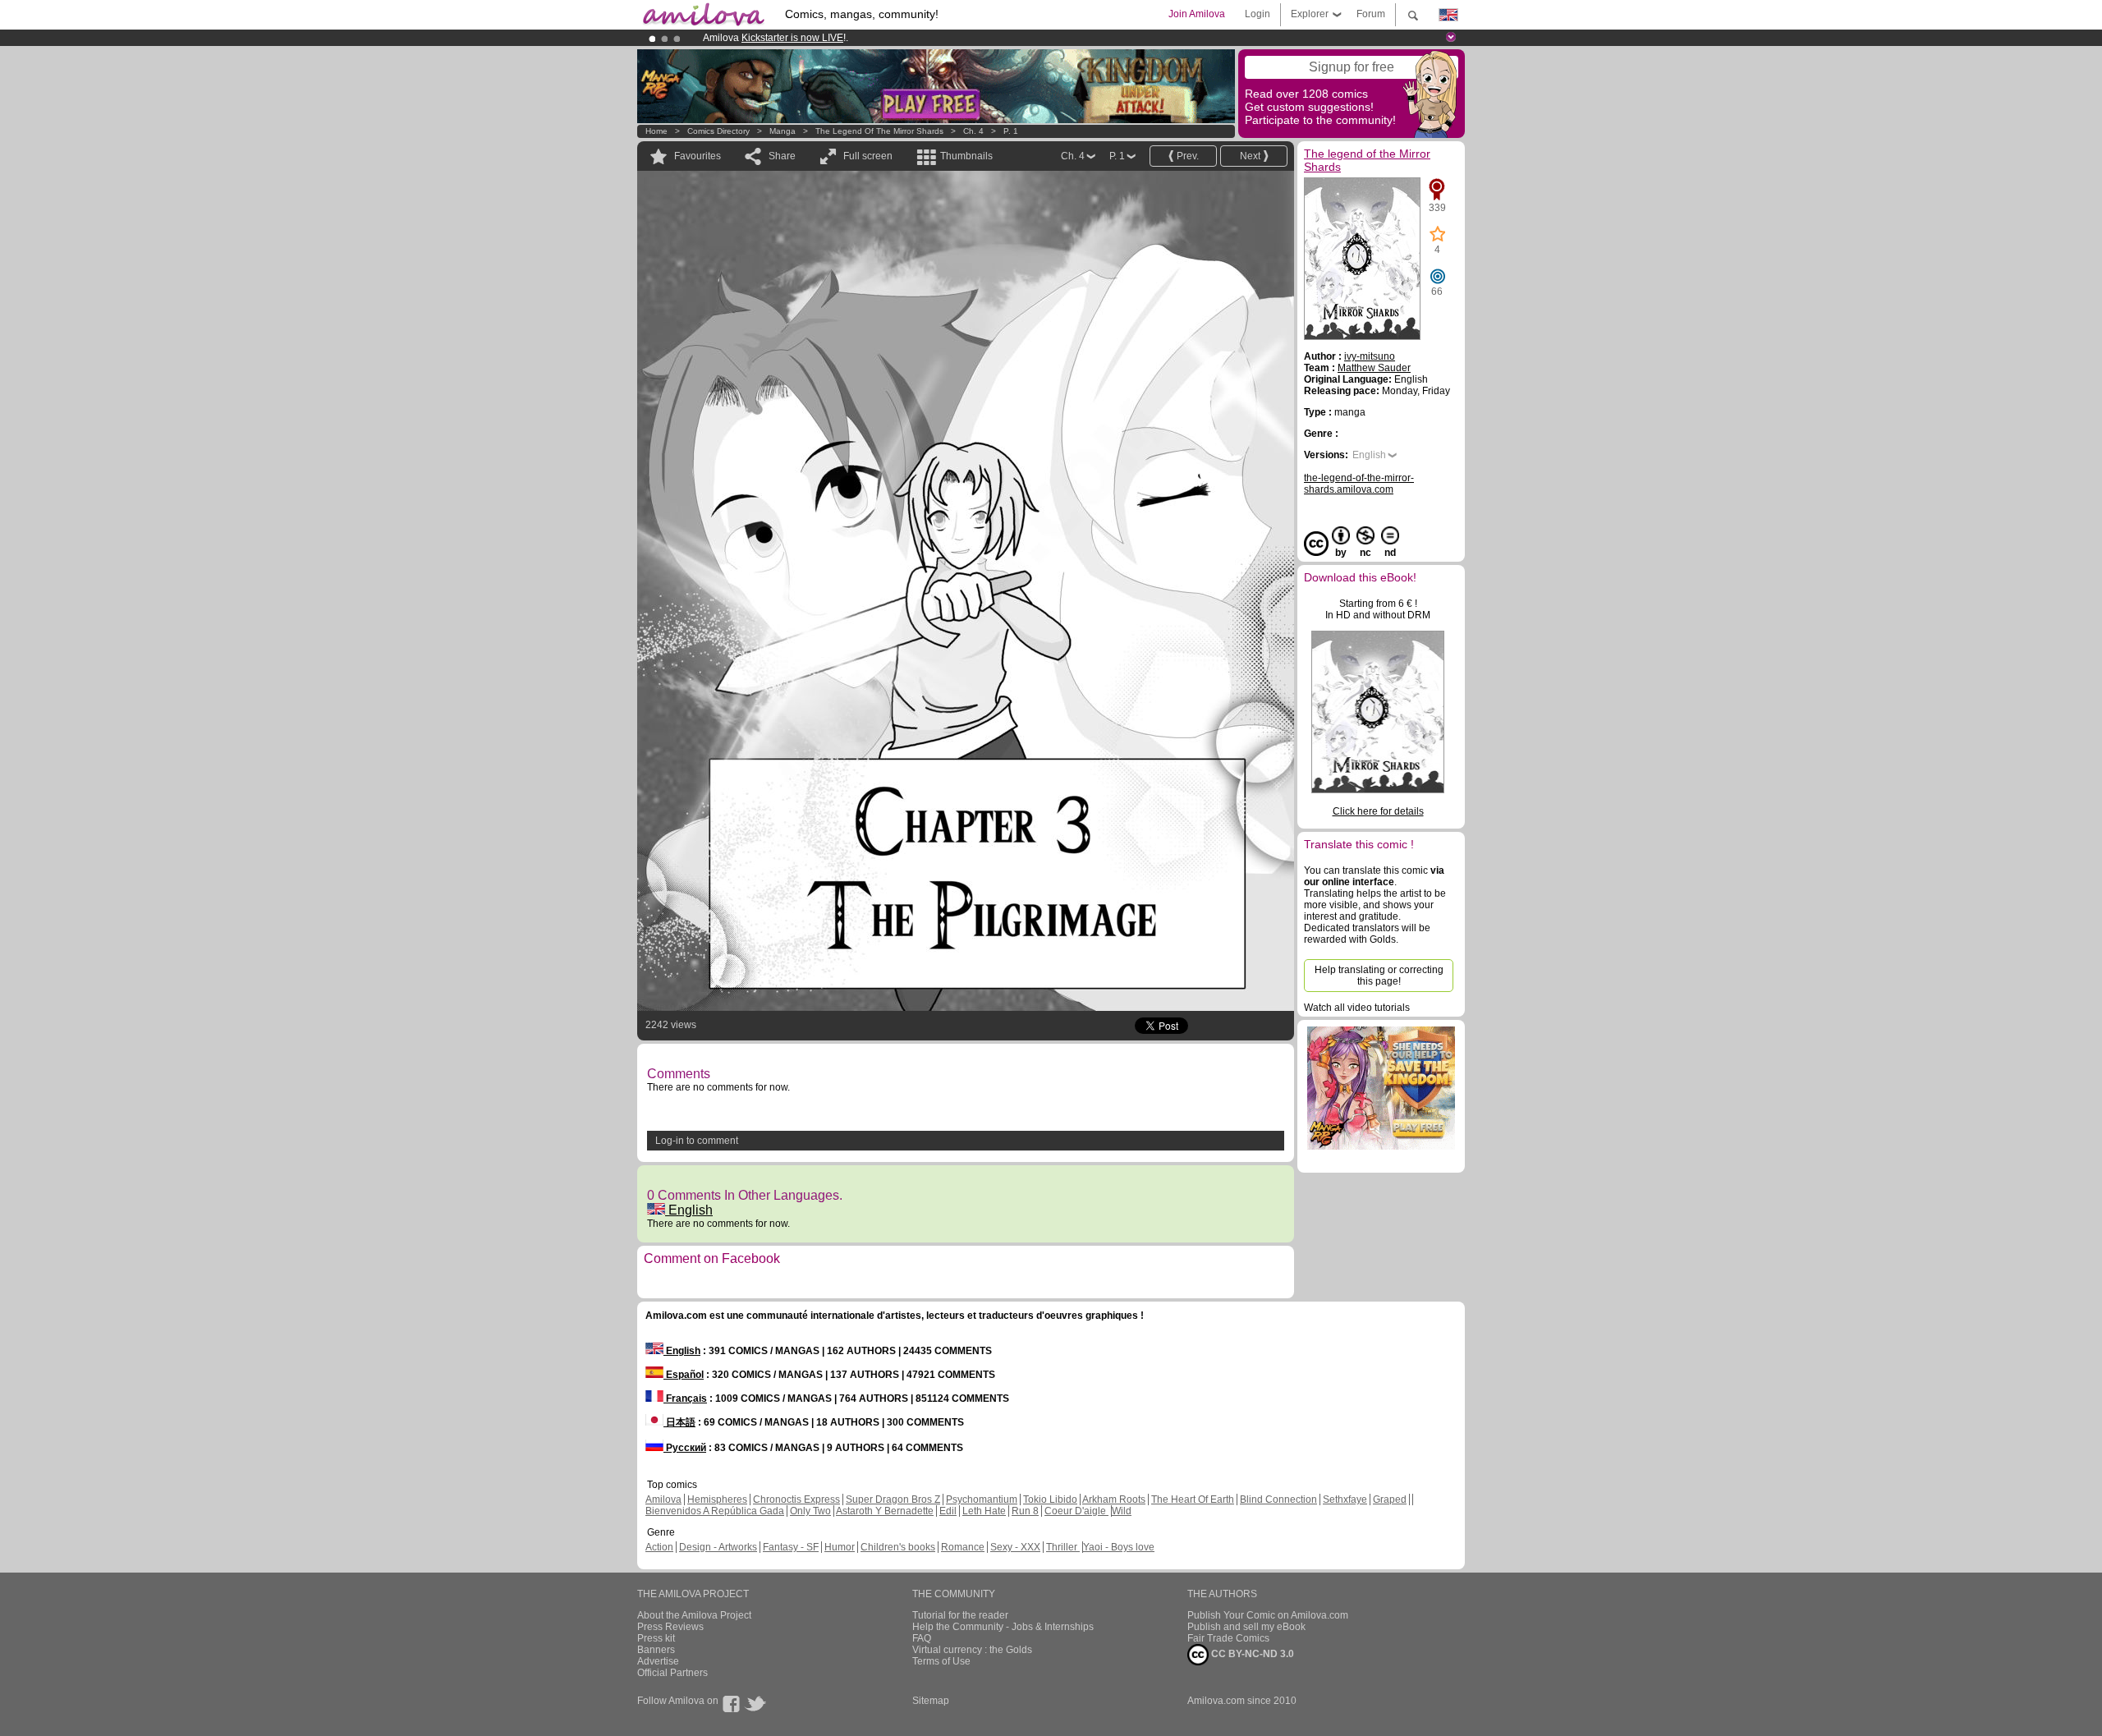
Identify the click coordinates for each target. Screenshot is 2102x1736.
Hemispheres (717, 1499)
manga (783, 131)
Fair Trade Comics (1228, 1638)
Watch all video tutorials (1357, 1008)
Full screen (868, 156)
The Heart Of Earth (1193, 1499)
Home (656, 131)
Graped (1390, 1499)
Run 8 (1025, 1511)
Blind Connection (1278, 1499)
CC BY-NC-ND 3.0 (1251, 1654)
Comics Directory (718, 131)
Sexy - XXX (1015, 1547)
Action (659, 1547)
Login (1258, 14)
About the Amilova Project (694, 1615)
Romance (963, 1547)
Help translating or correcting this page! (1379, 976)
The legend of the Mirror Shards (879, 131)
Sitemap (931, 1701)
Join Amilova (1197, 14)
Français (685, 1398)
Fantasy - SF (791, 1547)
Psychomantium (982, 1499)
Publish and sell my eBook (1246, 1627)
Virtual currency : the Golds (972, 1650)
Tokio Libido (1050, 1499)
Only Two (810, 1511)
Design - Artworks (718, 1547)
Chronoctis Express (796, 1499)
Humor (840, 1547)
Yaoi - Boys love (1119, 1547)
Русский (685, 1448)
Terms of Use (941, 1661)
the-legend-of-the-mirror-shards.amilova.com (1359, 484)
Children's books (898, 1547)
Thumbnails (966, 156)
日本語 (679, 1422)
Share (782, 156)
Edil (948, 1511)
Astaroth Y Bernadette (885, 1511)
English (689, 1210)
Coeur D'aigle (1076, 1511)
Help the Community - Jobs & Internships (1003, 1627)
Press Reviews (670, 1627)
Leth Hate (984, 1511)
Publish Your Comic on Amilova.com (1268, 1615)
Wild (1122, 1511)
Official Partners (672, 1673)
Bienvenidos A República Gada (715, 1511)
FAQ (922, 1638)
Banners (656, 1650)
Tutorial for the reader (960, 1615)
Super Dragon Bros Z (893, 1499)
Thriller (1063, 1547)
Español (684, 1375)
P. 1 (1011, 131)
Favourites (698, 156)
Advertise (658, 1661)
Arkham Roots (1114, 1499)
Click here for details (1378, 811)
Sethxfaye (1345, 1499)
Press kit (656, 1638)
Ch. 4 (973, 131)
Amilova (663, 1499)
